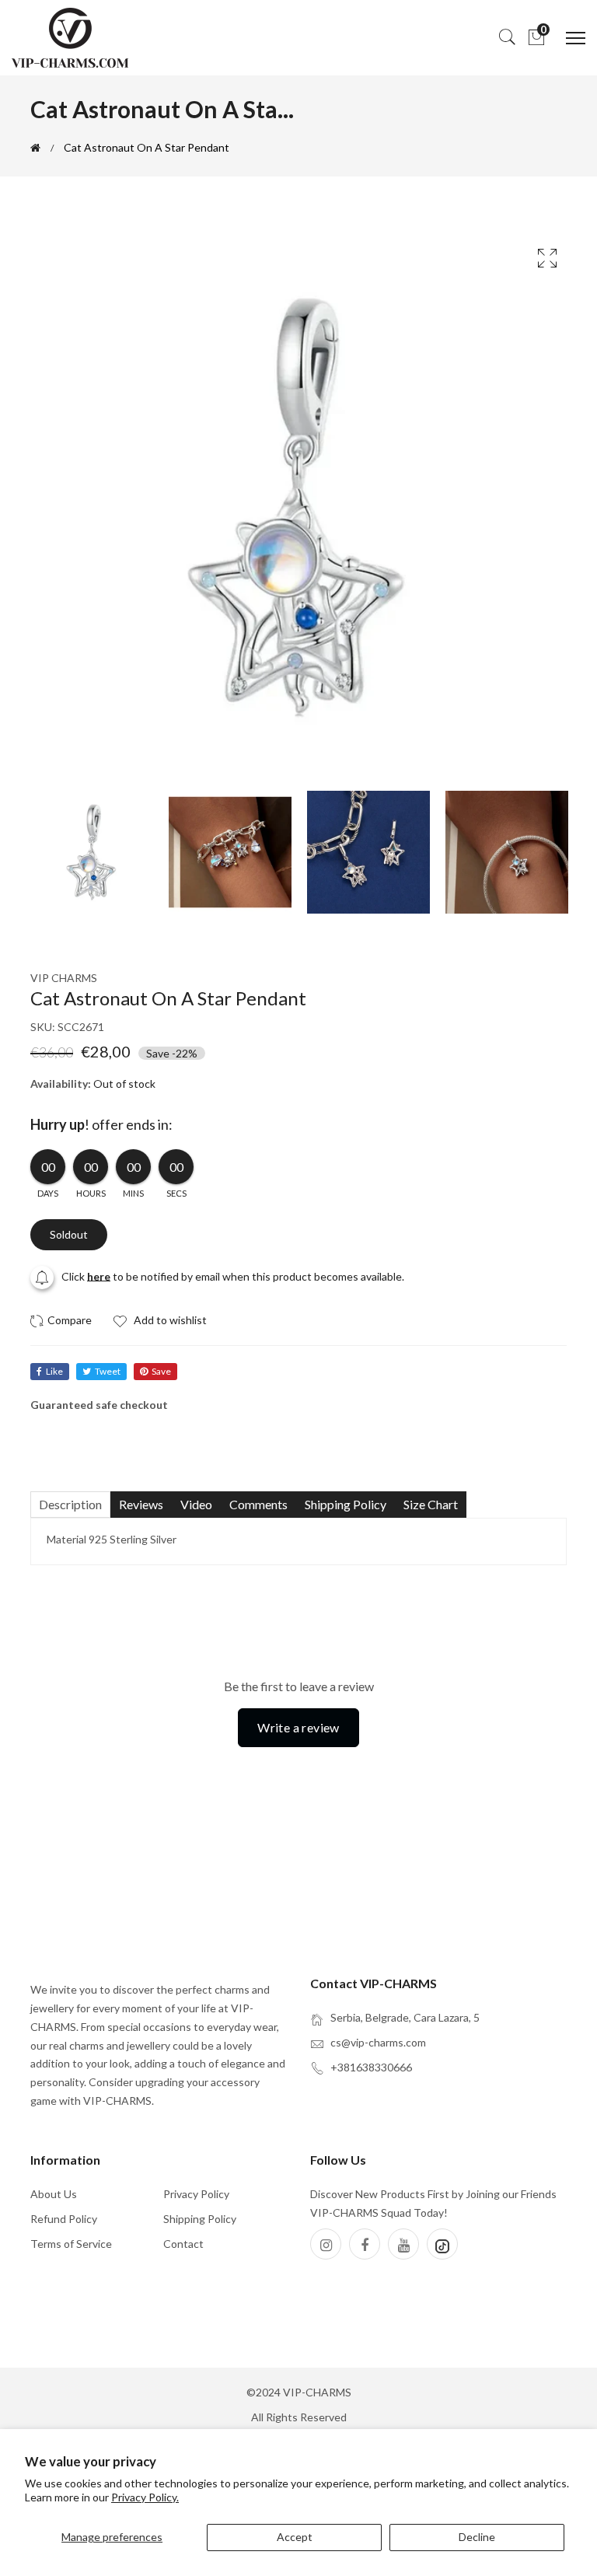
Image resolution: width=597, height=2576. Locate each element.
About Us (54, 2194)
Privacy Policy (196, 2194)
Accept (295, 2537)
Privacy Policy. (145, 2497)
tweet (108, 1371)
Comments (258, 1504)
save (161, 1371)
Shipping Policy (200, 2219)
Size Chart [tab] (431, 1504)
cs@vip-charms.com (378, 2042)
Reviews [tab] (141, 1504)
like (54, 1371)
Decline (477, 2537)
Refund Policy (64, 2219)
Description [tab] (70, 1504)
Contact (183, 2244)
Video (196, 1504)
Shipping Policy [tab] (346, 1504)
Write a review (298, 1727)
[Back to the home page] (35, 148)
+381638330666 (371, 2067)
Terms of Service (71, 2244)
